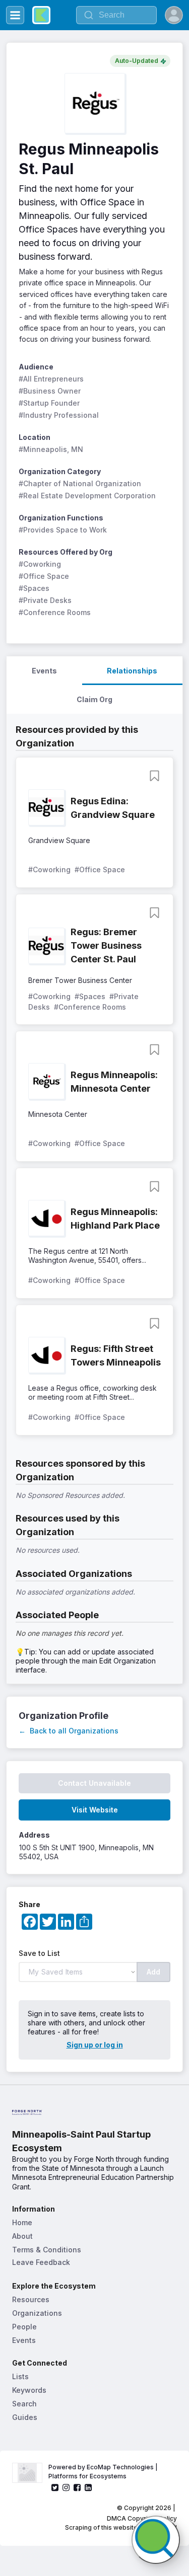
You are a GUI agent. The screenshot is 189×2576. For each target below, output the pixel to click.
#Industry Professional (59, 415)
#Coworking (40, 564)
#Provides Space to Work (63, 530)
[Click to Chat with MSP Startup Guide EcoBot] (156, 2540)
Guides (25, 2417)
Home (22, 2222)
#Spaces (34, 588)
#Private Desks (45, 600)
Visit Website (95, 1810)
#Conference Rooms (55, 612)
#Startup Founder (49, 403)
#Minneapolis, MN (51, 449)
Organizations (37, 2313)
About (22, 2236)
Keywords (29, 2390)
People (24, 2327)
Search (24, 2404)
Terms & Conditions (47, 2250)
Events (24, 2340)
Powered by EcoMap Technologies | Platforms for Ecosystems (104, 2472)
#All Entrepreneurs (51, 379)
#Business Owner (50, 391)
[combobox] (116, 15)
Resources (31, 2299)
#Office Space (44, 576)
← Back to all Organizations (69, 1731)
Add (153, 1972)
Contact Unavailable (94, 1783)
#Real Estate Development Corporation (87, 496)
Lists (20, 2376)
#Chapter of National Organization (80, 483)
